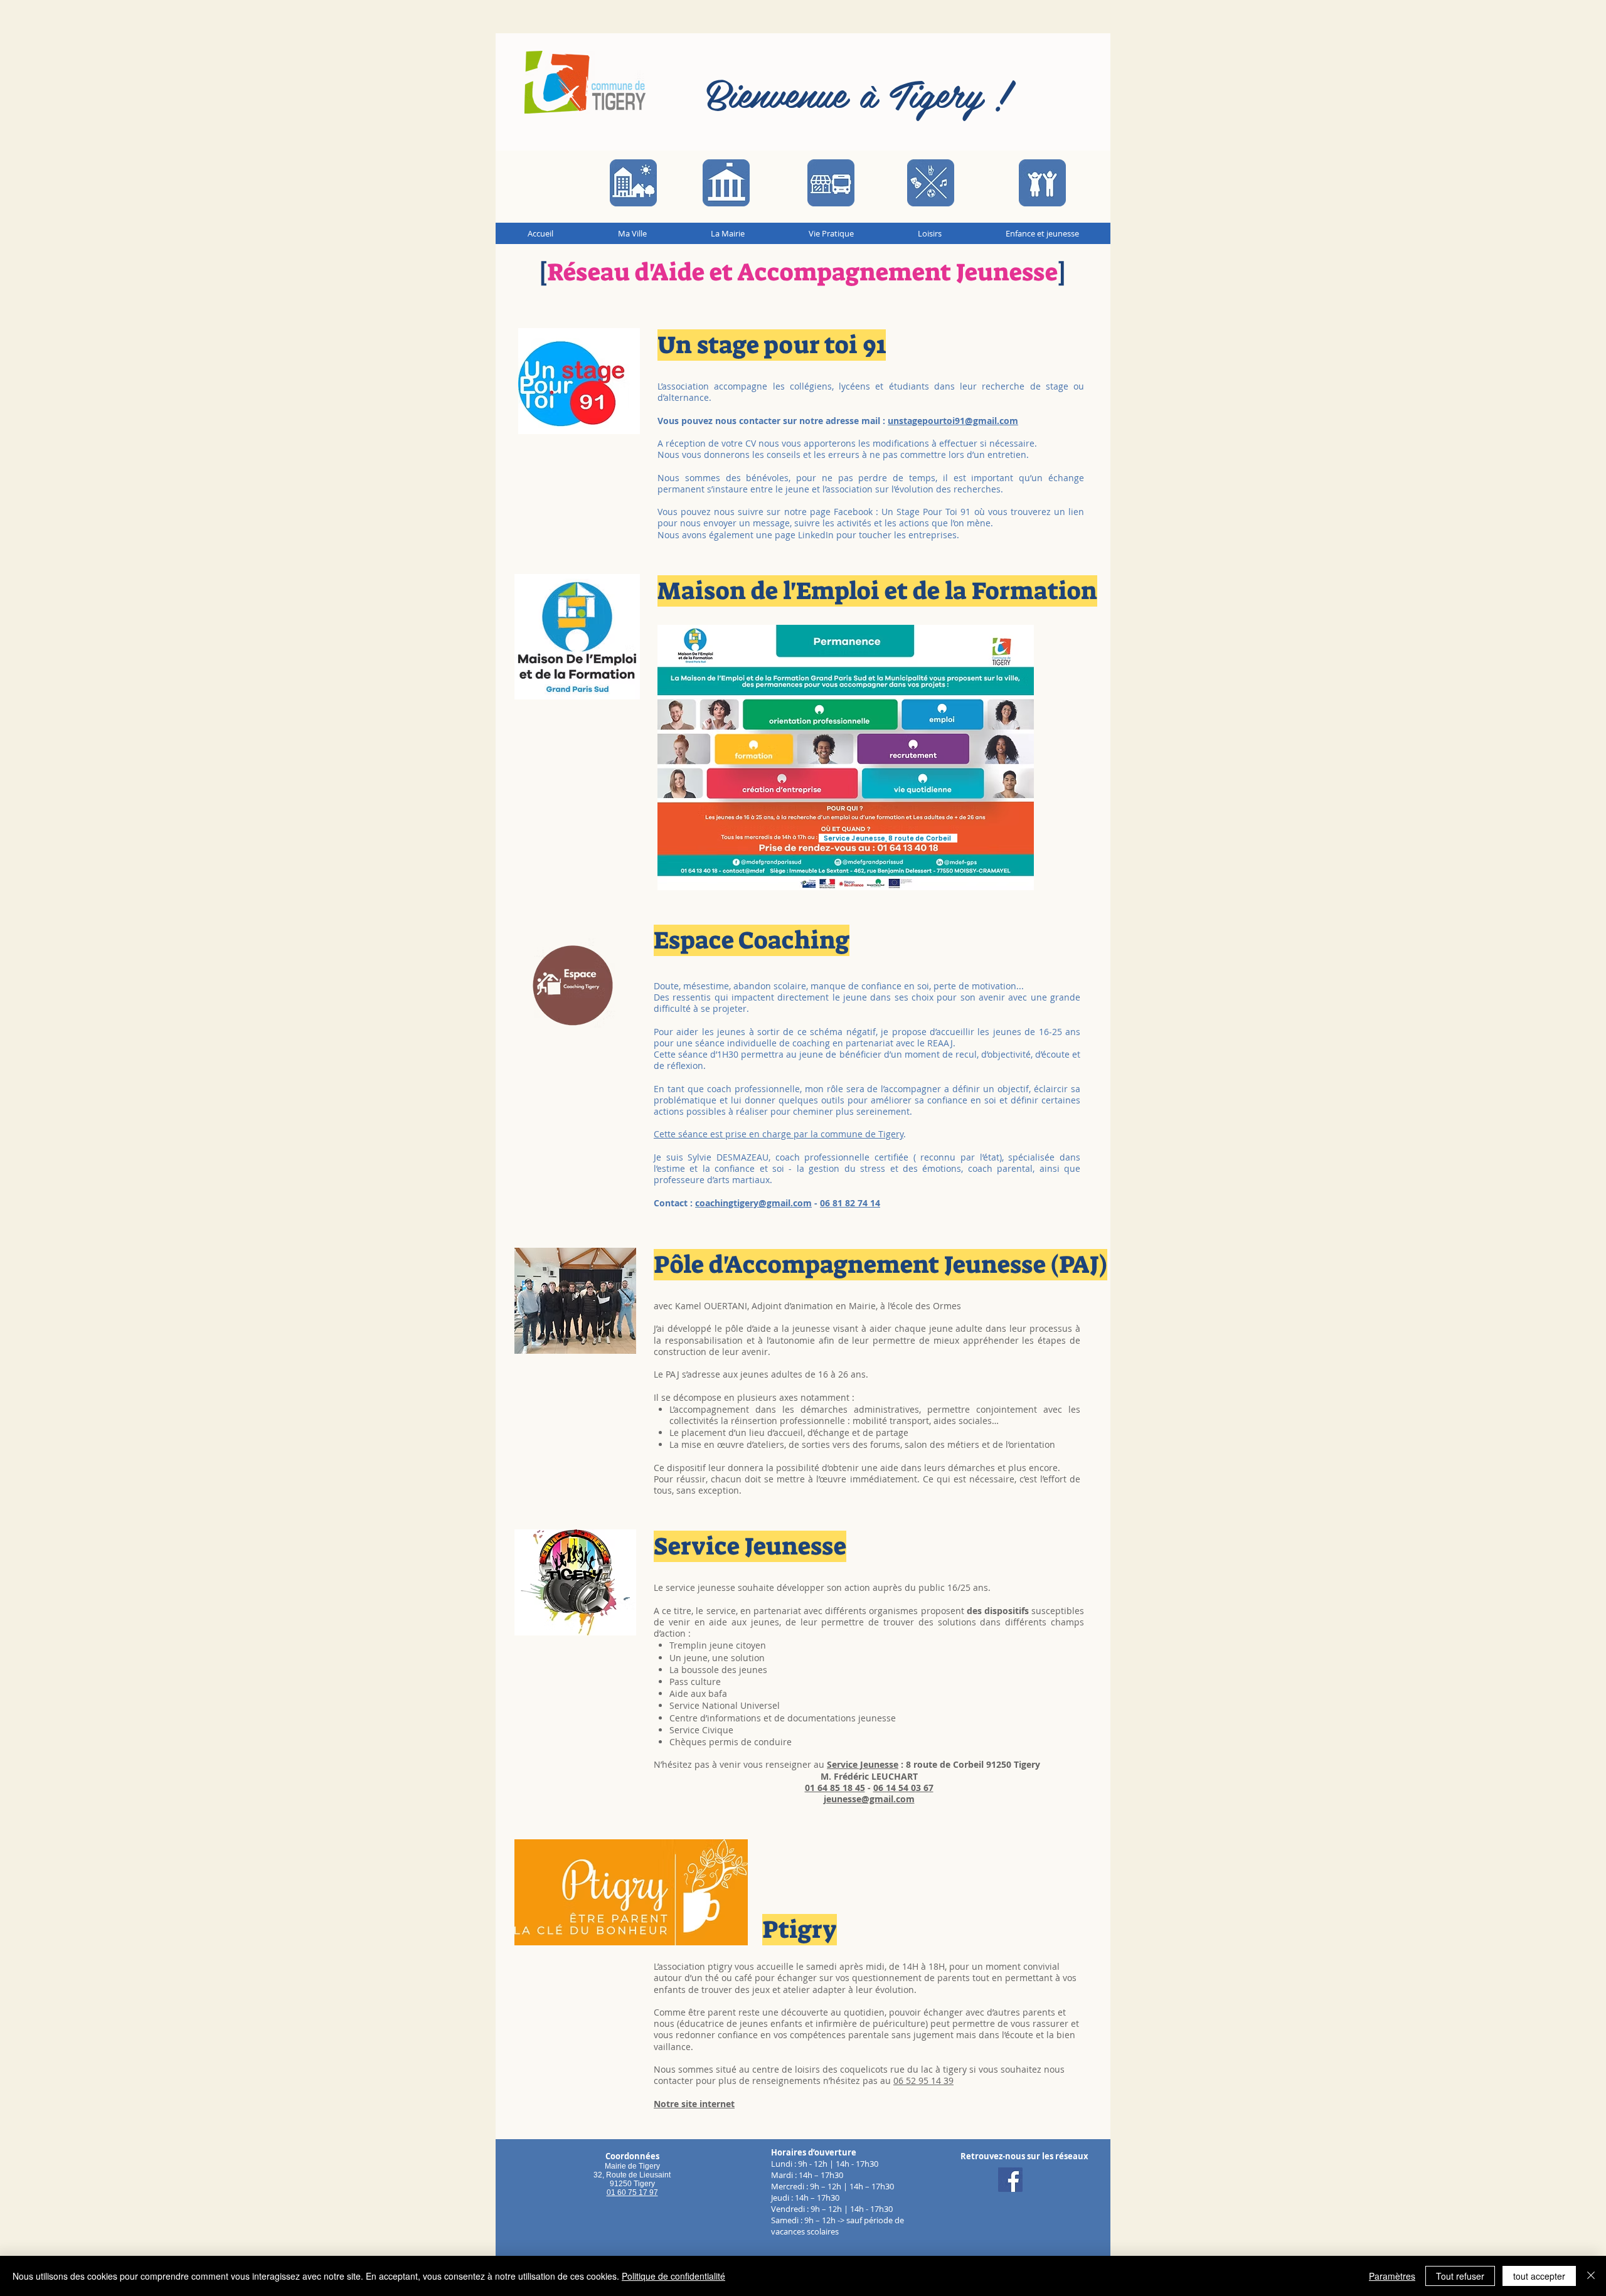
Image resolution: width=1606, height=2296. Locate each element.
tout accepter (1539, 2276)
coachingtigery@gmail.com (753, 1203)
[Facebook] (1010, 2180)
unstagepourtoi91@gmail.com (953, 421)
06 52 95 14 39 (923, 2081)
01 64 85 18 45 (835, 1788)
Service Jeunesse (863, 1764)
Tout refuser (1460, 2276)
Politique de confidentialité (673, 2276)
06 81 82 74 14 (850, 1203)
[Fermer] (1591, 2276)
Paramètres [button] (1392, 2276)
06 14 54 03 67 (903, 1788)
